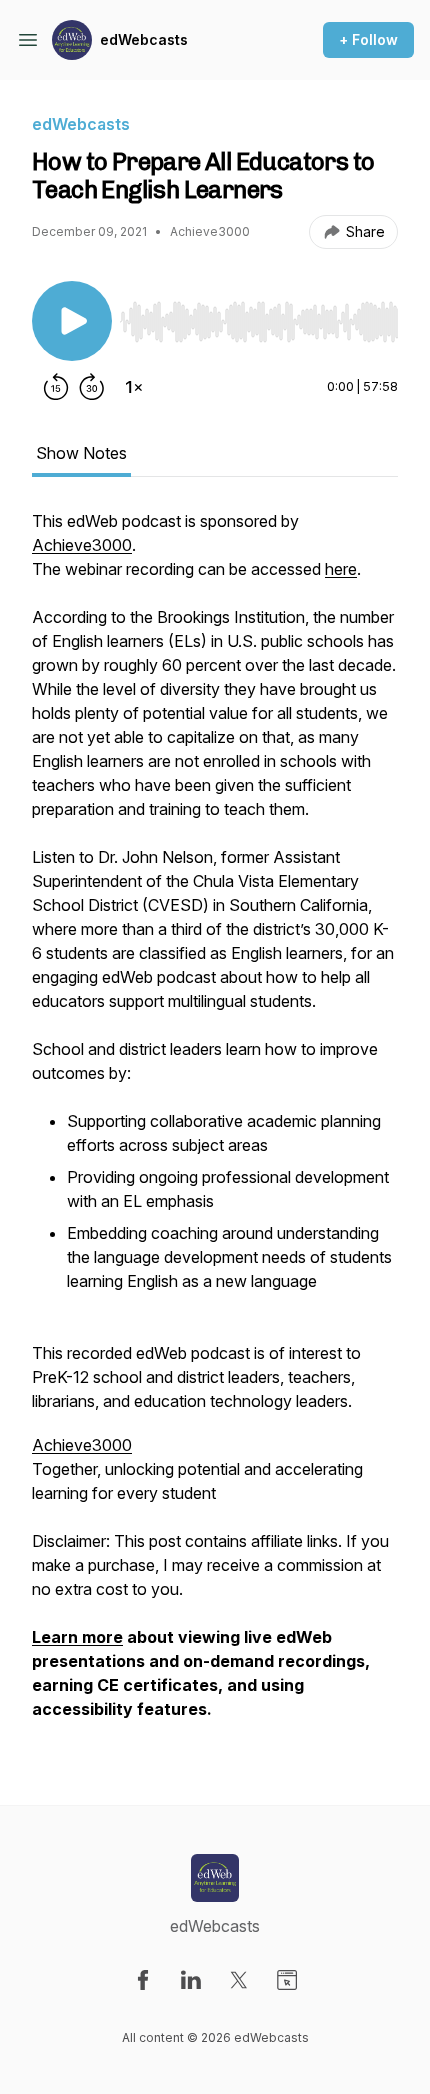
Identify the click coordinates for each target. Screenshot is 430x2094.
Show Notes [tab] (81, 453)
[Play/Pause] (72, 321)
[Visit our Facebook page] (143, 1980)
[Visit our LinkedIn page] (191, 1980)
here (341, 569)
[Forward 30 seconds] (92, 387)
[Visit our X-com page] (239, 1980)
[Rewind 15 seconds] (56, 387)
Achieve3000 (82, 545)
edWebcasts (144, 39)
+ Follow (368, 39)
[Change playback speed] (134, 387)
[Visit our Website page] (287, 1980)
